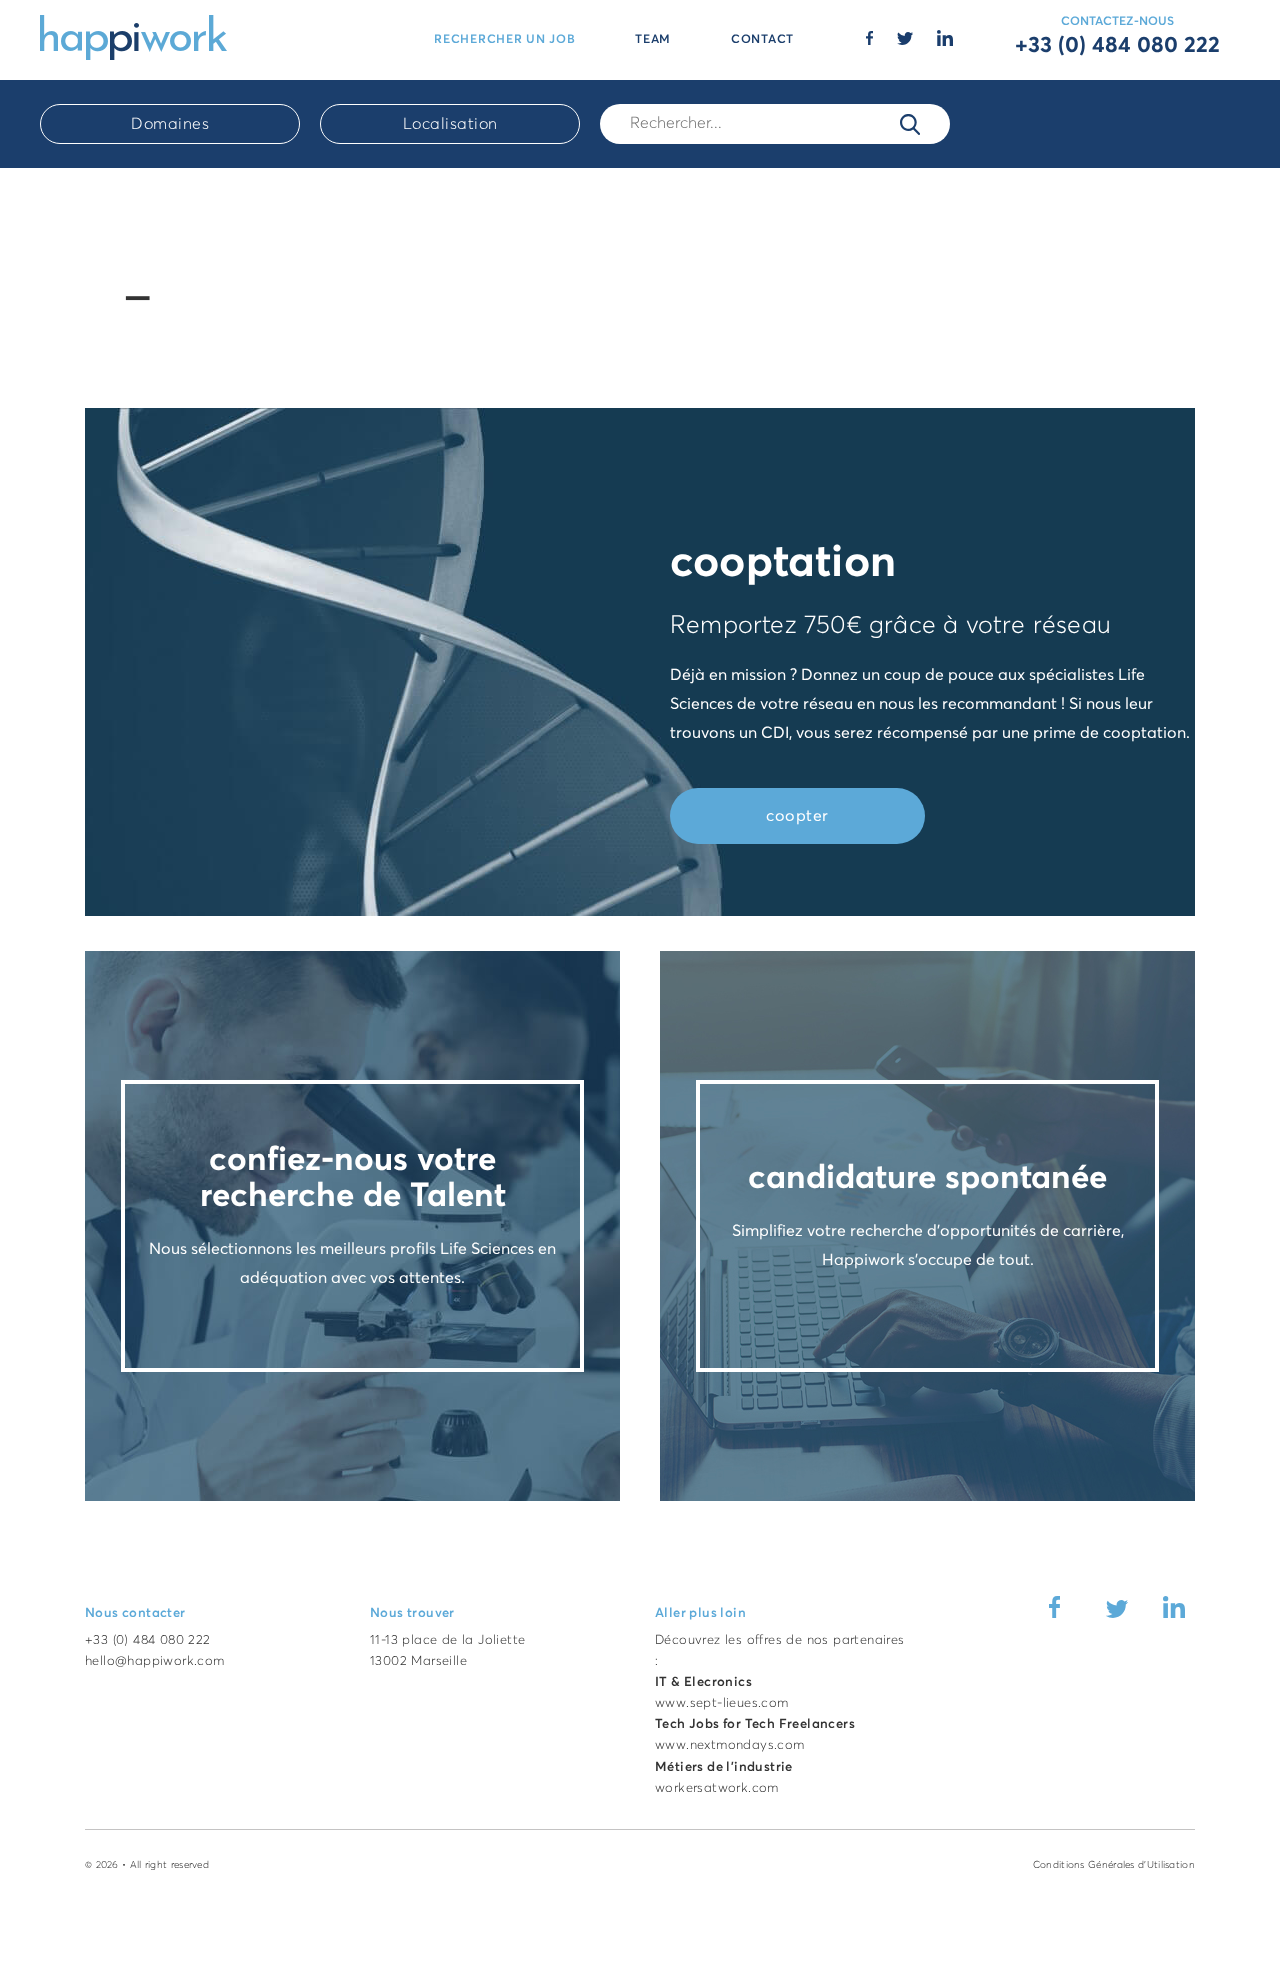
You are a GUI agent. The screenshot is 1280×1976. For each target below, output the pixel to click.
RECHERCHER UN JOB (504, 40)
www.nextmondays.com (730, 1745)
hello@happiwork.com (155, 1661)
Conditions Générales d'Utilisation (1114, 1865)
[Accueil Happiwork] (133, 36)
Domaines (170, 124)
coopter (797, 816)
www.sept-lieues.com (722, 1703)
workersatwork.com (717, 1788)
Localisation (450, 124)
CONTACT (762, 40)
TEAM (653, 40)
